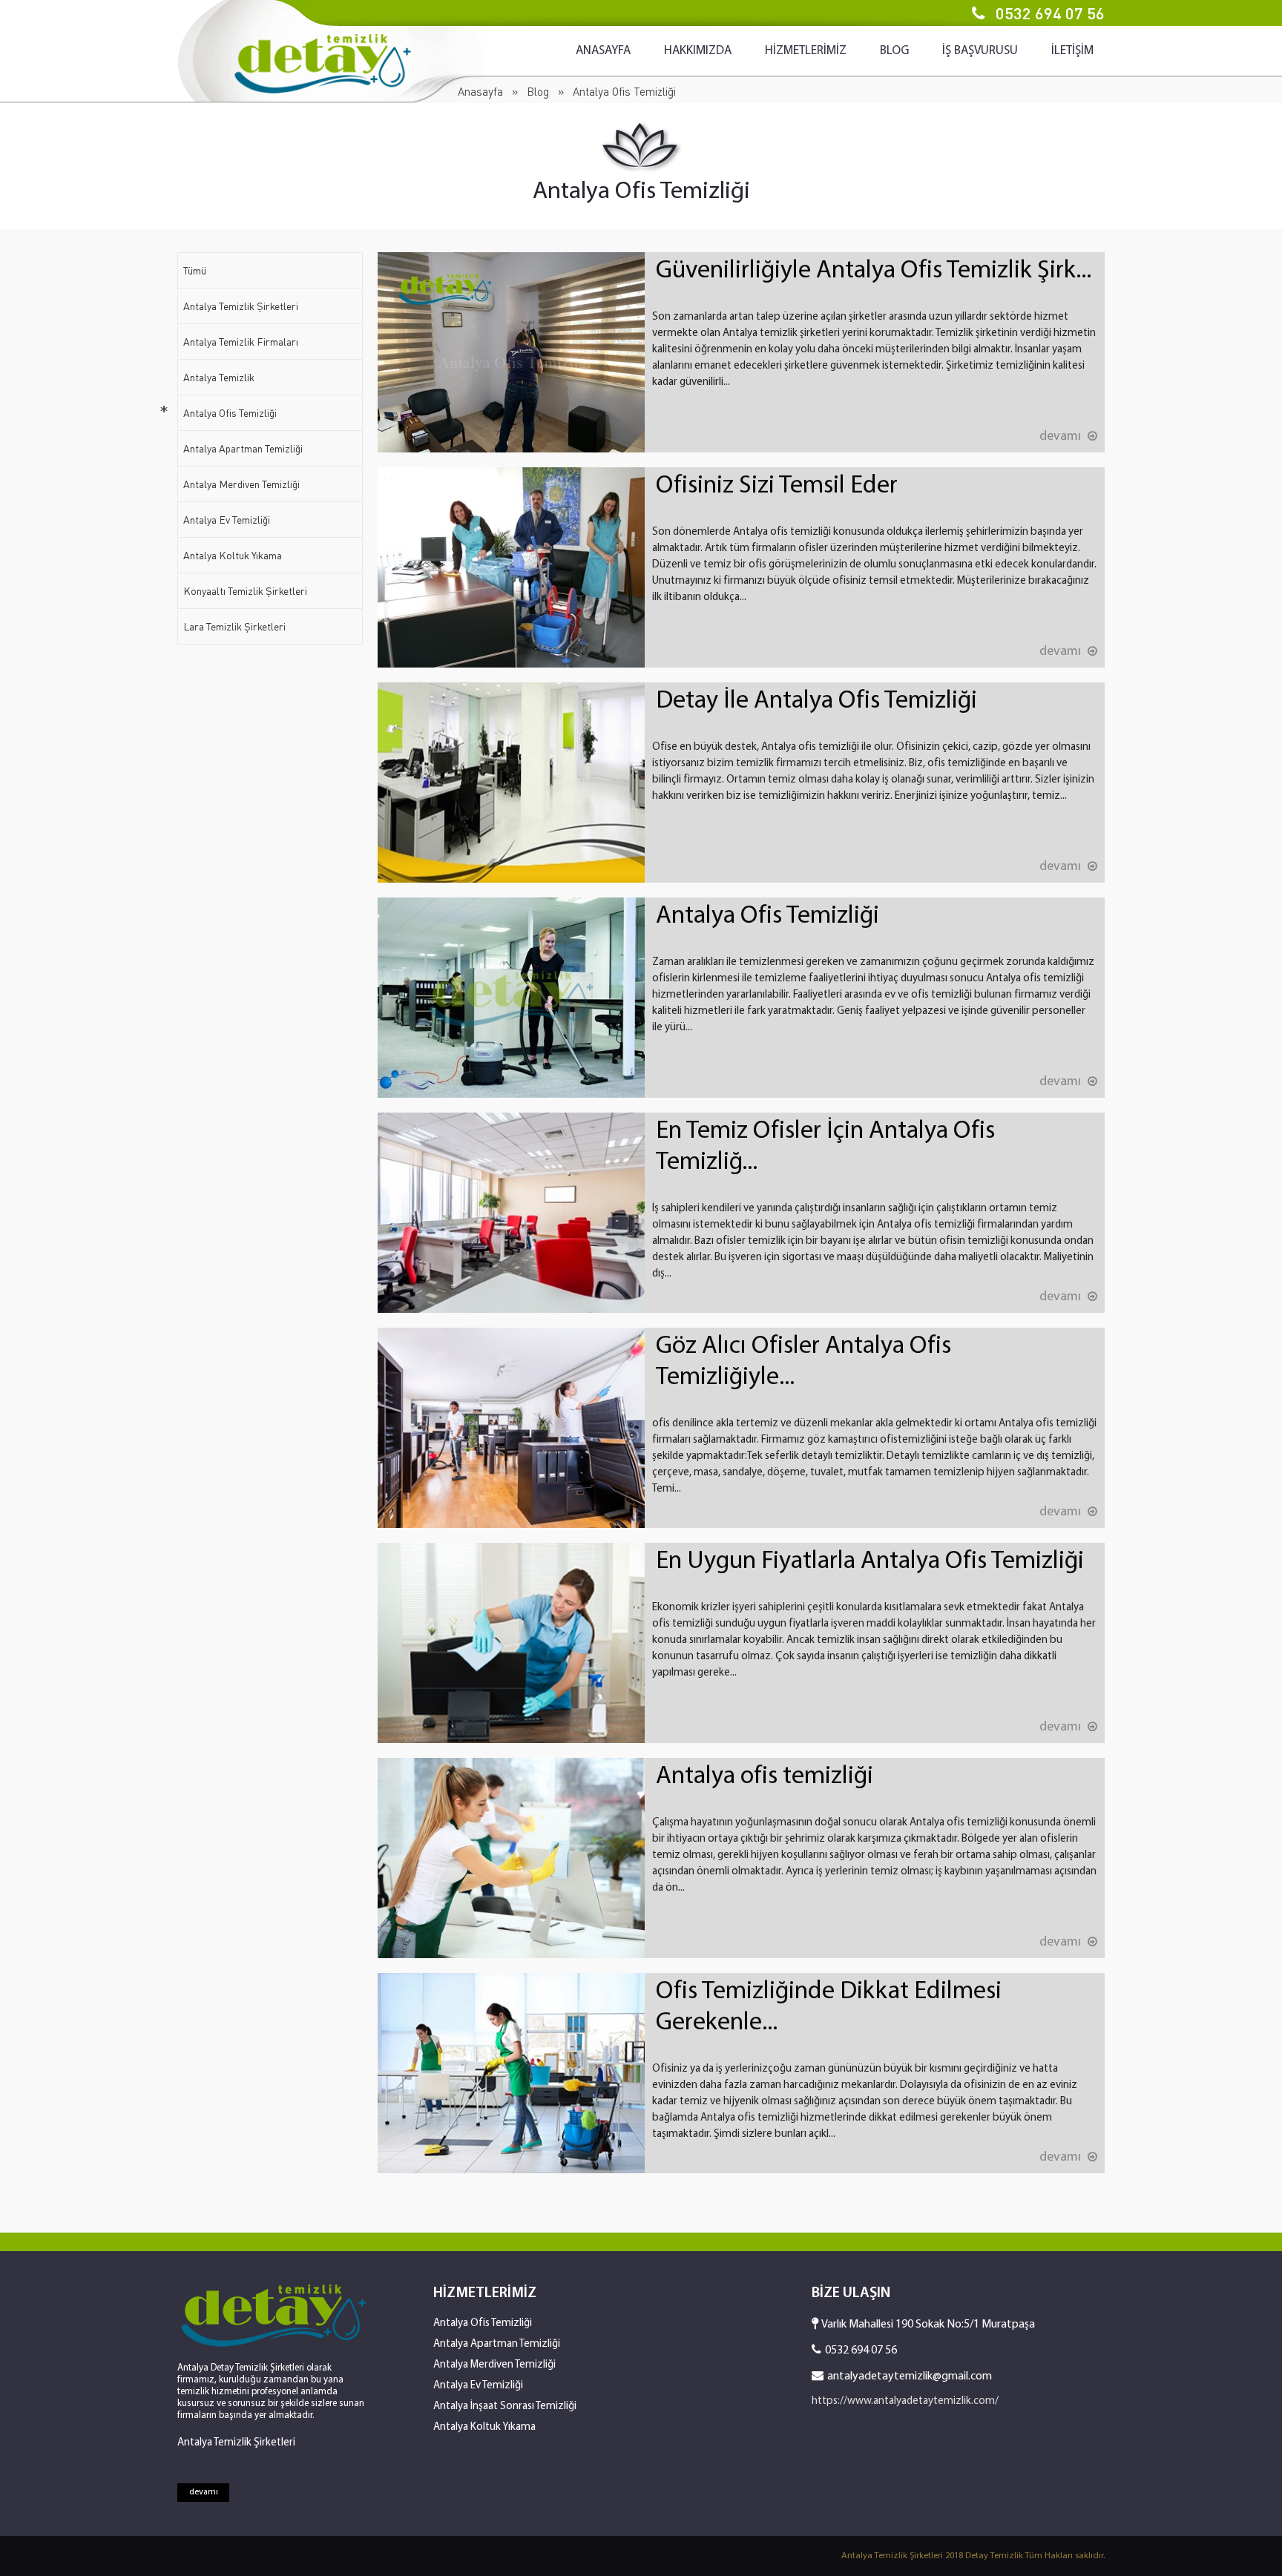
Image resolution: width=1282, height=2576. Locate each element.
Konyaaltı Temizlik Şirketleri (245, 591)
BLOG (894, 51)
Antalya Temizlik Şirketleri (241, 306)
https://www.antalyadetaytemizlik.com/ (905, 2401)
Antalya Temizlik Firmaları (241, 342)
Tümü (195, 270)
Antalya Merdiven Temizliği (241, 484)
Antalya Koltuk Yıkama (233, 555)
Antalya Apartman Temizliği (243, 448)
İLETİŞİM (1072, 51)
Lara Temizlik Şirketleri (234, 626)
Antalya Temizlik (219, 377)
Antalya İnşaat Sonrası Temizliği (505, 2407)
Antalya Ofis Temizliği (230, 413)
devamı (204, 2492)
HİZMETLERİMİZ (806, 51)
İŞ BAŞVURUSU (980, 51)
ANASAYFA (603, 51)
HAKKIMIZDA (698, 51)
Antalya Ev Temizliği (227, 520)
